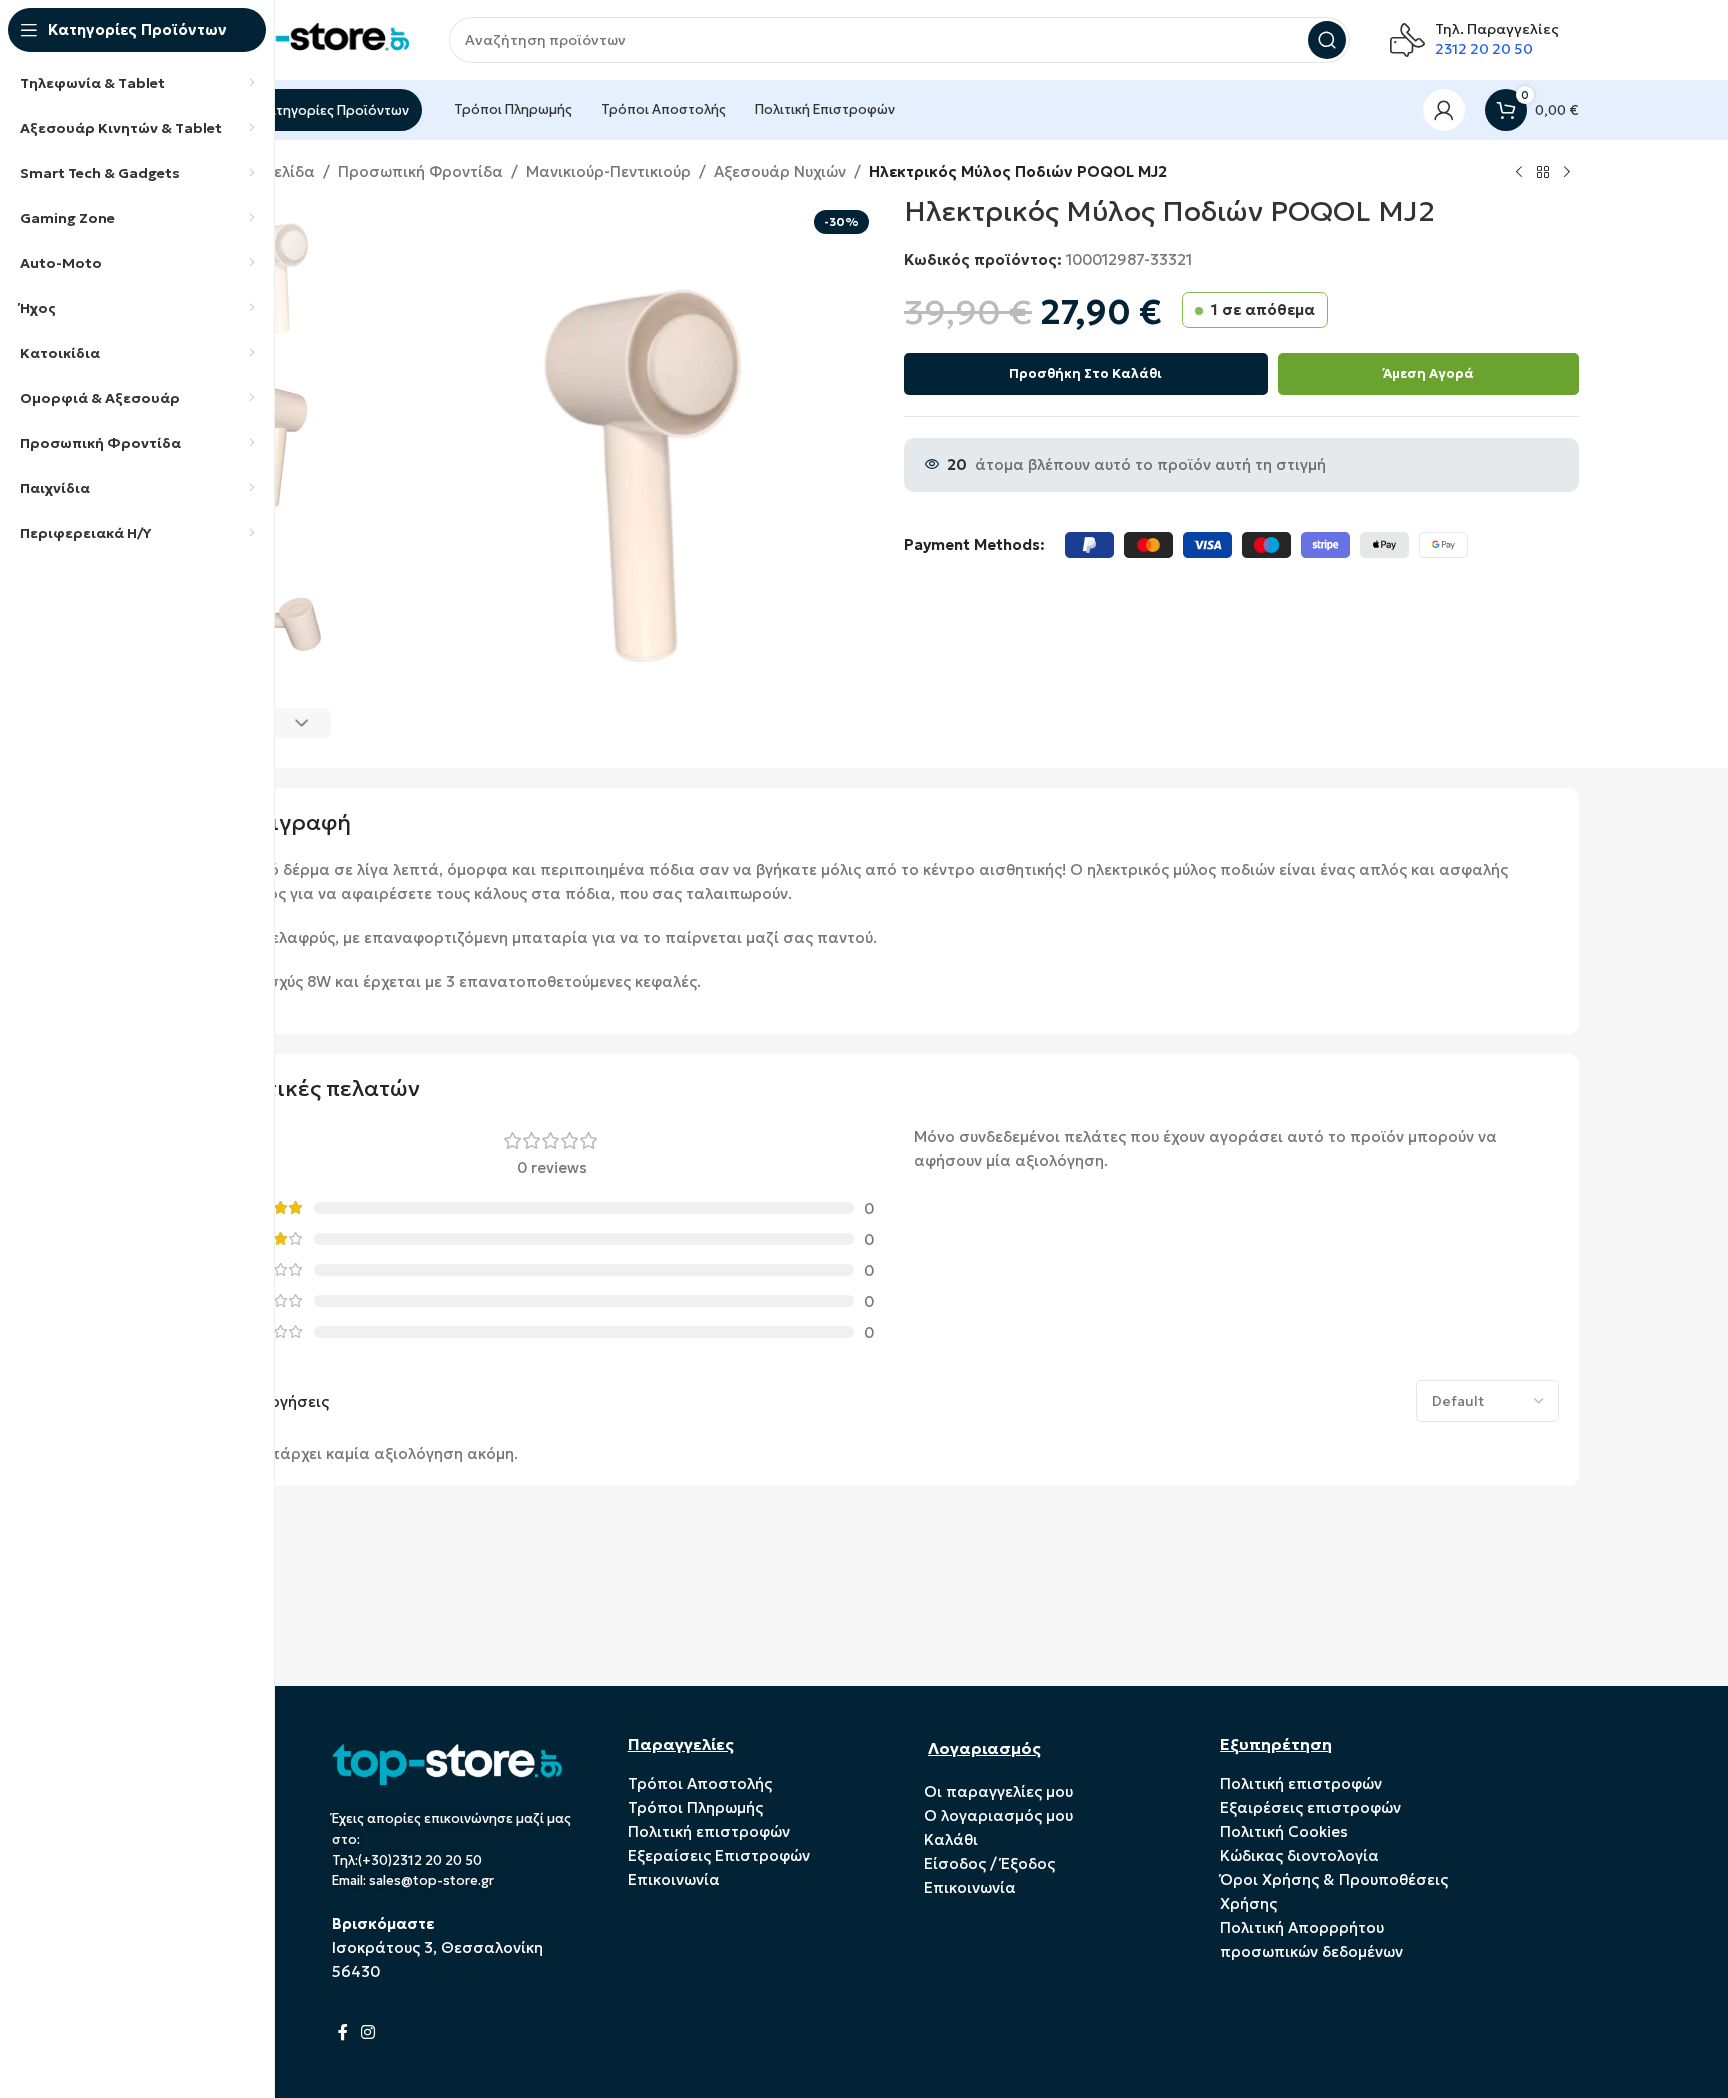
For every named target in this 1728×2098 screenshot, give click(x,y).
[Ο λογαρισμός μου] (1444, 110)
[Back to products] (1543, 173)
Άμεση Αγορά (1428, 373)
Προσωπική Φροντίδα (420, 171)
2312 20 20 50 (1484, 49)
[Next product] (1567, 173)
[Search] (1327, 40)
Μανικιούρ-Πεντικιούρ (608, 171)
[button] (302, 723)
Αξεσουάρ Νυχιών (780, 171)
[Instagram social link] (368, 2032)
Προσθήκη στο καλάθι (1085, 373)
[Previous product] (1519, 173)
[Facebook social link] (343, 2032)
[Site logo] (309, 38)
